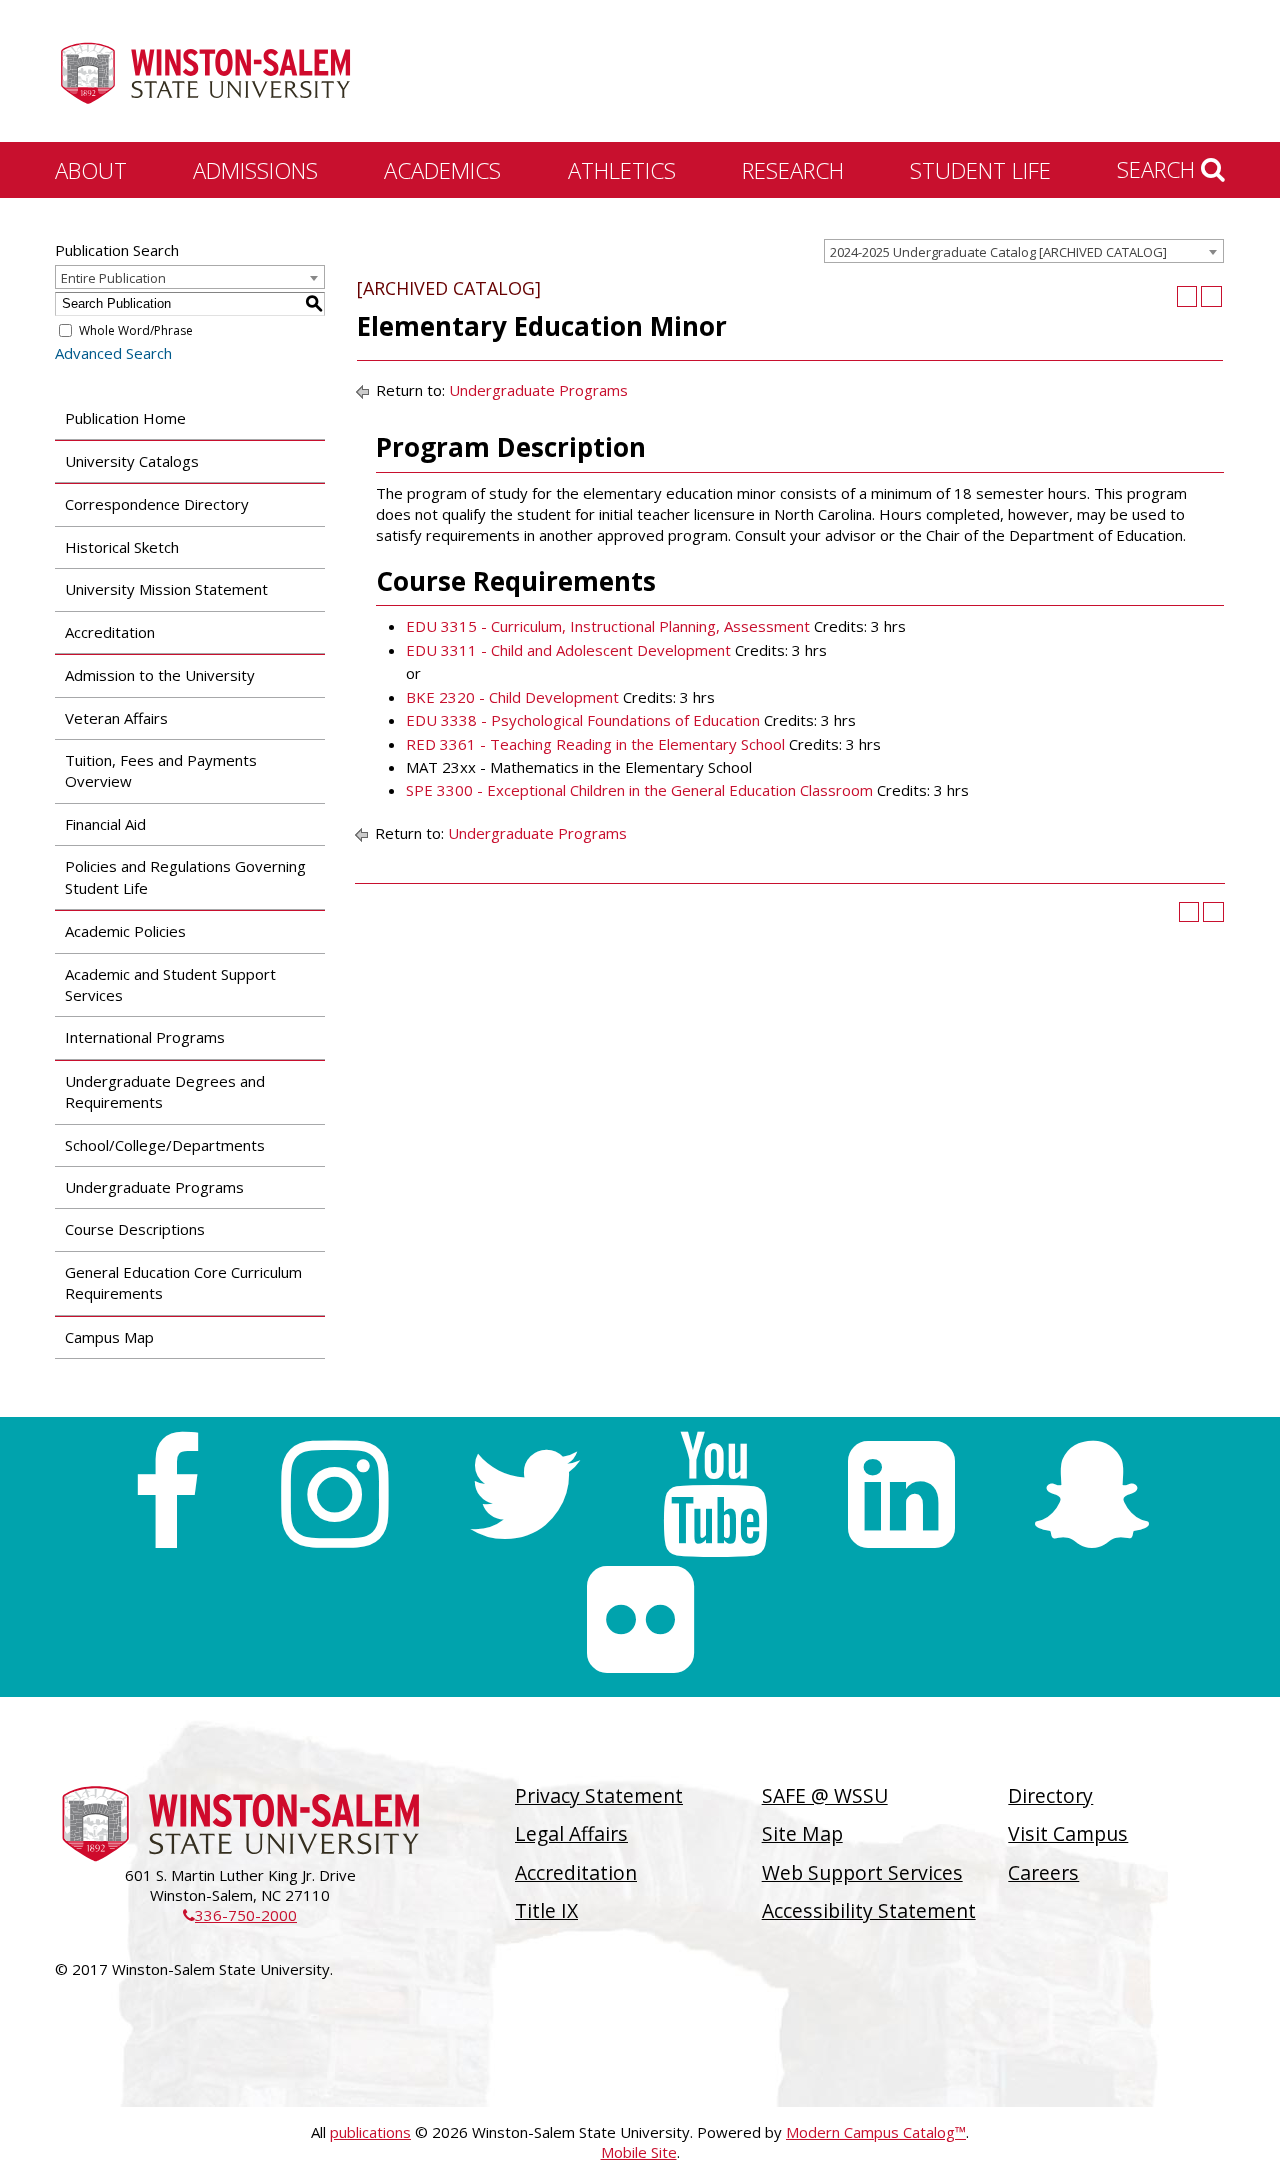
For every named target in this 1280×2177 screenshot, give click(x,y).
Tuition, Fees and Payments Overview (161, 770)
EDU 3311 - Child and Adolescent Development (568, 650)
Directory (1050, 1795)
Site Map (802, 1833)
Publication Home (125, 418)
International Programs (145, 1037)
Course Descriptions (135, 1229)
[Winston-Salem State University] (205, 73)
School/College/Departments (165, 1145)
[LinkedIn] (901, 1494)
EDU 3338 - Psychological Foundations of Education (583, 720)
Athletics (622, 170)
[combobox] (1024, 251)
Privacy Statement (599, 1795)
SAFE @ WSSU (825, 1795)
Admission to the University (160, 675)
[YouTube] (715, 1494)
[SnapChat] (1092, 1494)
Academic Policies (125, 931)
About (91, 170)
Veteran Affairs (116, 718)
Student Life (980, 170)
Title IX (546, 1910)
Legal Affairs (571, 1833)
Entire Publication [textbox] (113, 278)
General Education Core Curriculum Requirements (183, 1282)
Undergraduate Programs (154, 1187)
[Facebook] (166, 1494)
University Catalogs (132, 461)
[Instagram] (334, 1494)
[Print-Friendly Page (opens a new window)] (1187, 296)
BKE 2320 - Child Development (512, 697)
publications (370, 2132)
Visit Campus (1068, 1833)
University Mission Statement (166, 589)
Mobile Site (639, 2152)
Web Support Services (862, 1872)
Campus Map (109, 1337)
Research (793, 170)
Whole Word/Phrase (136, 330)
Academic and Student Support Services (170, 984)
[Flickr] (640, 1619)
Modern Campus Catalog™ (876, 2132)
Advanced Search (113, 353)
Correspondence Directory (157, 504)
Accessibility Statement (869, 1910)
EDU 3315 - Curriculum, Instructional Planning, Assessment (608, 626)
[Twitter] (525, 1494)
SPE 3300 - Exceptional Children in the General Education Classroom (639, 790)
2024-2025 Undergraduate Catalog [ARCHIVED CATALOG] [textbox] (998, 252)
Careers (1043, 1872)
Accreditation (110, 632)
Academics (442, 170)
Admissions (255, 170)
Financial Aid (105, 824)
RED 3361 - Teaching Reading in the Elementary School (595, 744)
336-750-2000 (240, 1915)
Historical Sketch (122, 547)
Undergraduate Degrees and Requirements (165, 1091)
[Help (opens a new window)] (1211, 296)
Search (1159, 169)
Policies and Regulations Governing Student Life (185, 876)
